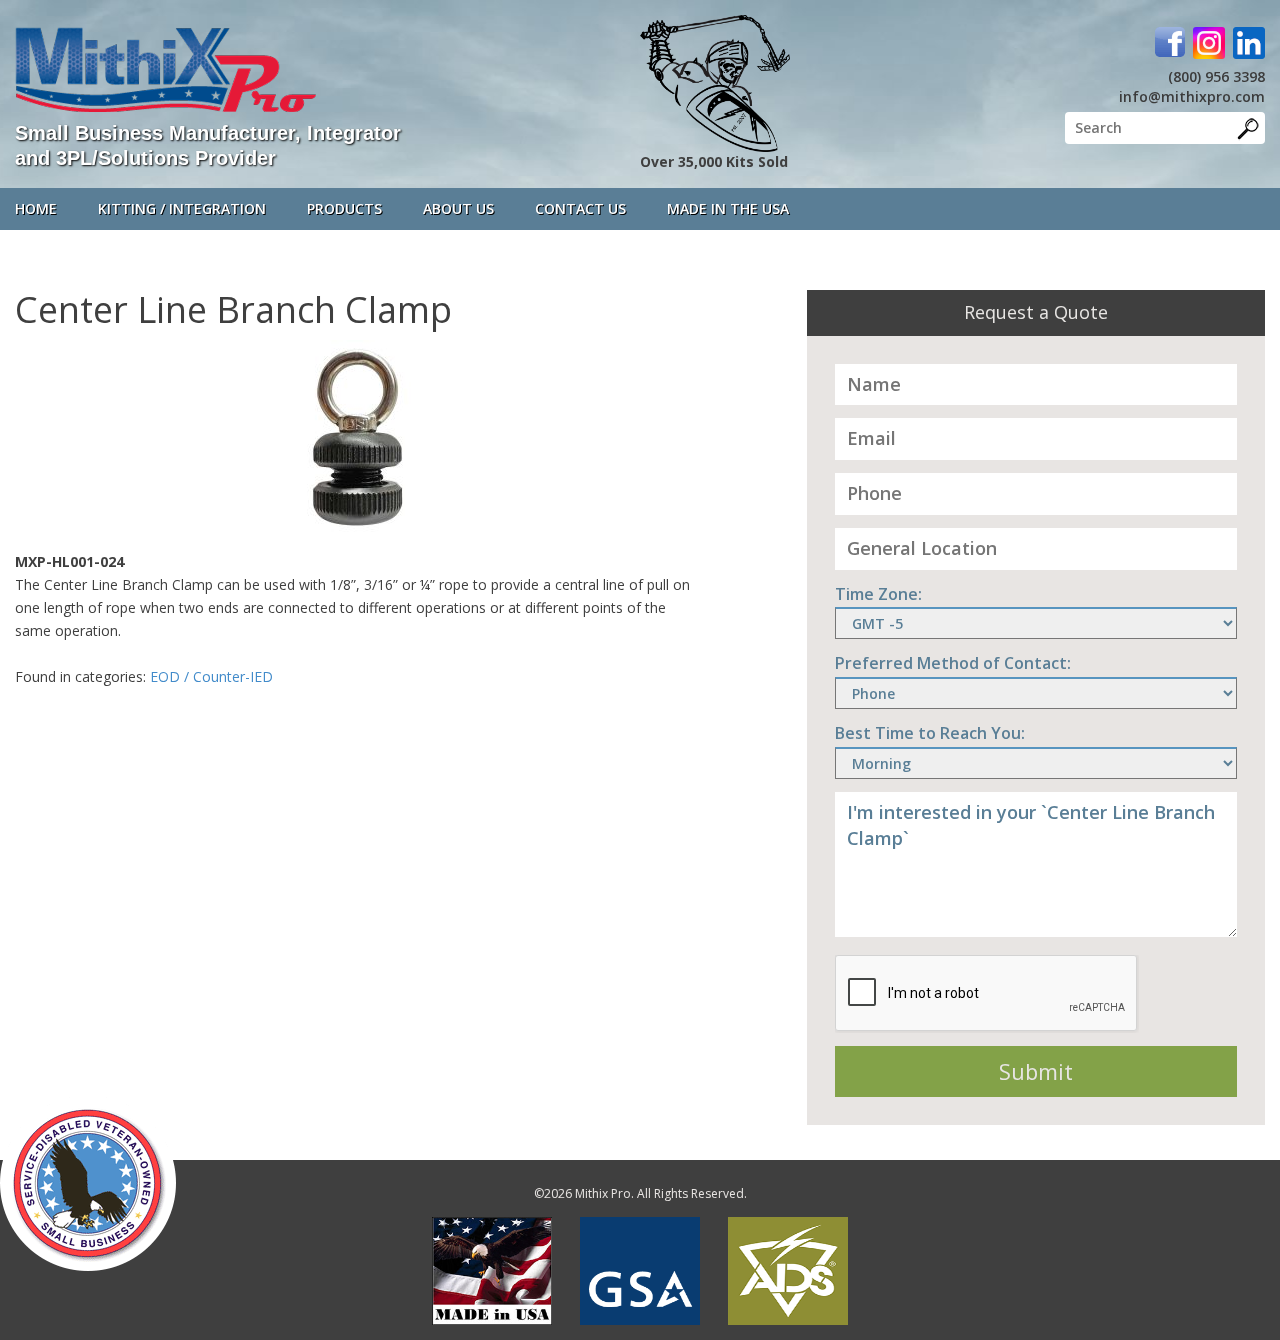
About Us (458, 208)
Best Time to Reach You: (930, 733)
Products (344, 208)
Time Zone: (878, 594)
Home (36, 208)
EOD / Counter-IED (211, 676)
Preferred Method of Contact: (953, 663)
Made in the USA (728, 208)
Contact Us (580, 208)
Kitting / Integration (182, 208)
